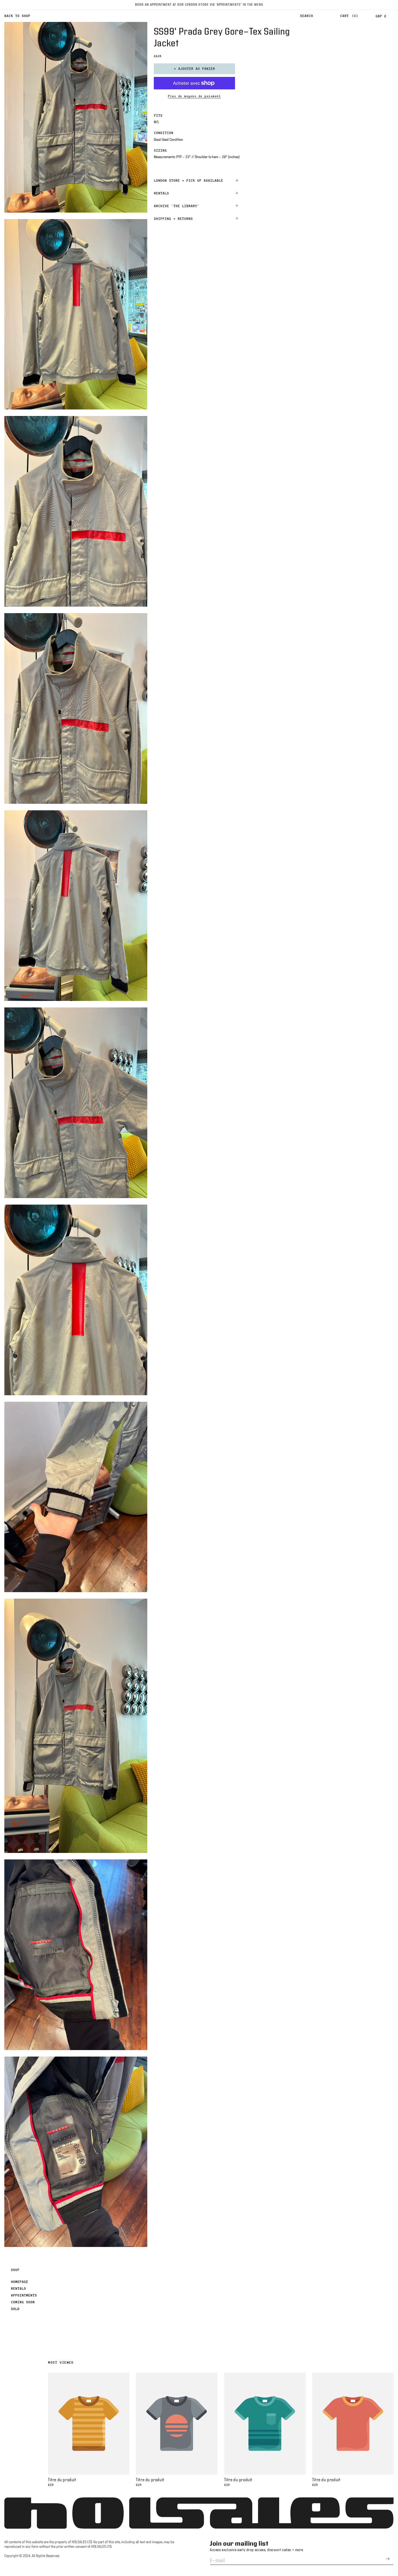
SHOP (15, 2270)
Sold (15, 2309)
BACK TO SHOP (17, 16)
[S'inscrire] (387, 2559)
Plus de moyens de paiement (194, 96)
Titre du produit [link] (62, 2480)
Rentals (18, 2288)
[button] (306, 16)
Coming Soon (23, 2302)
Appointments (24, 2295)
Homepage (19, 2282)
